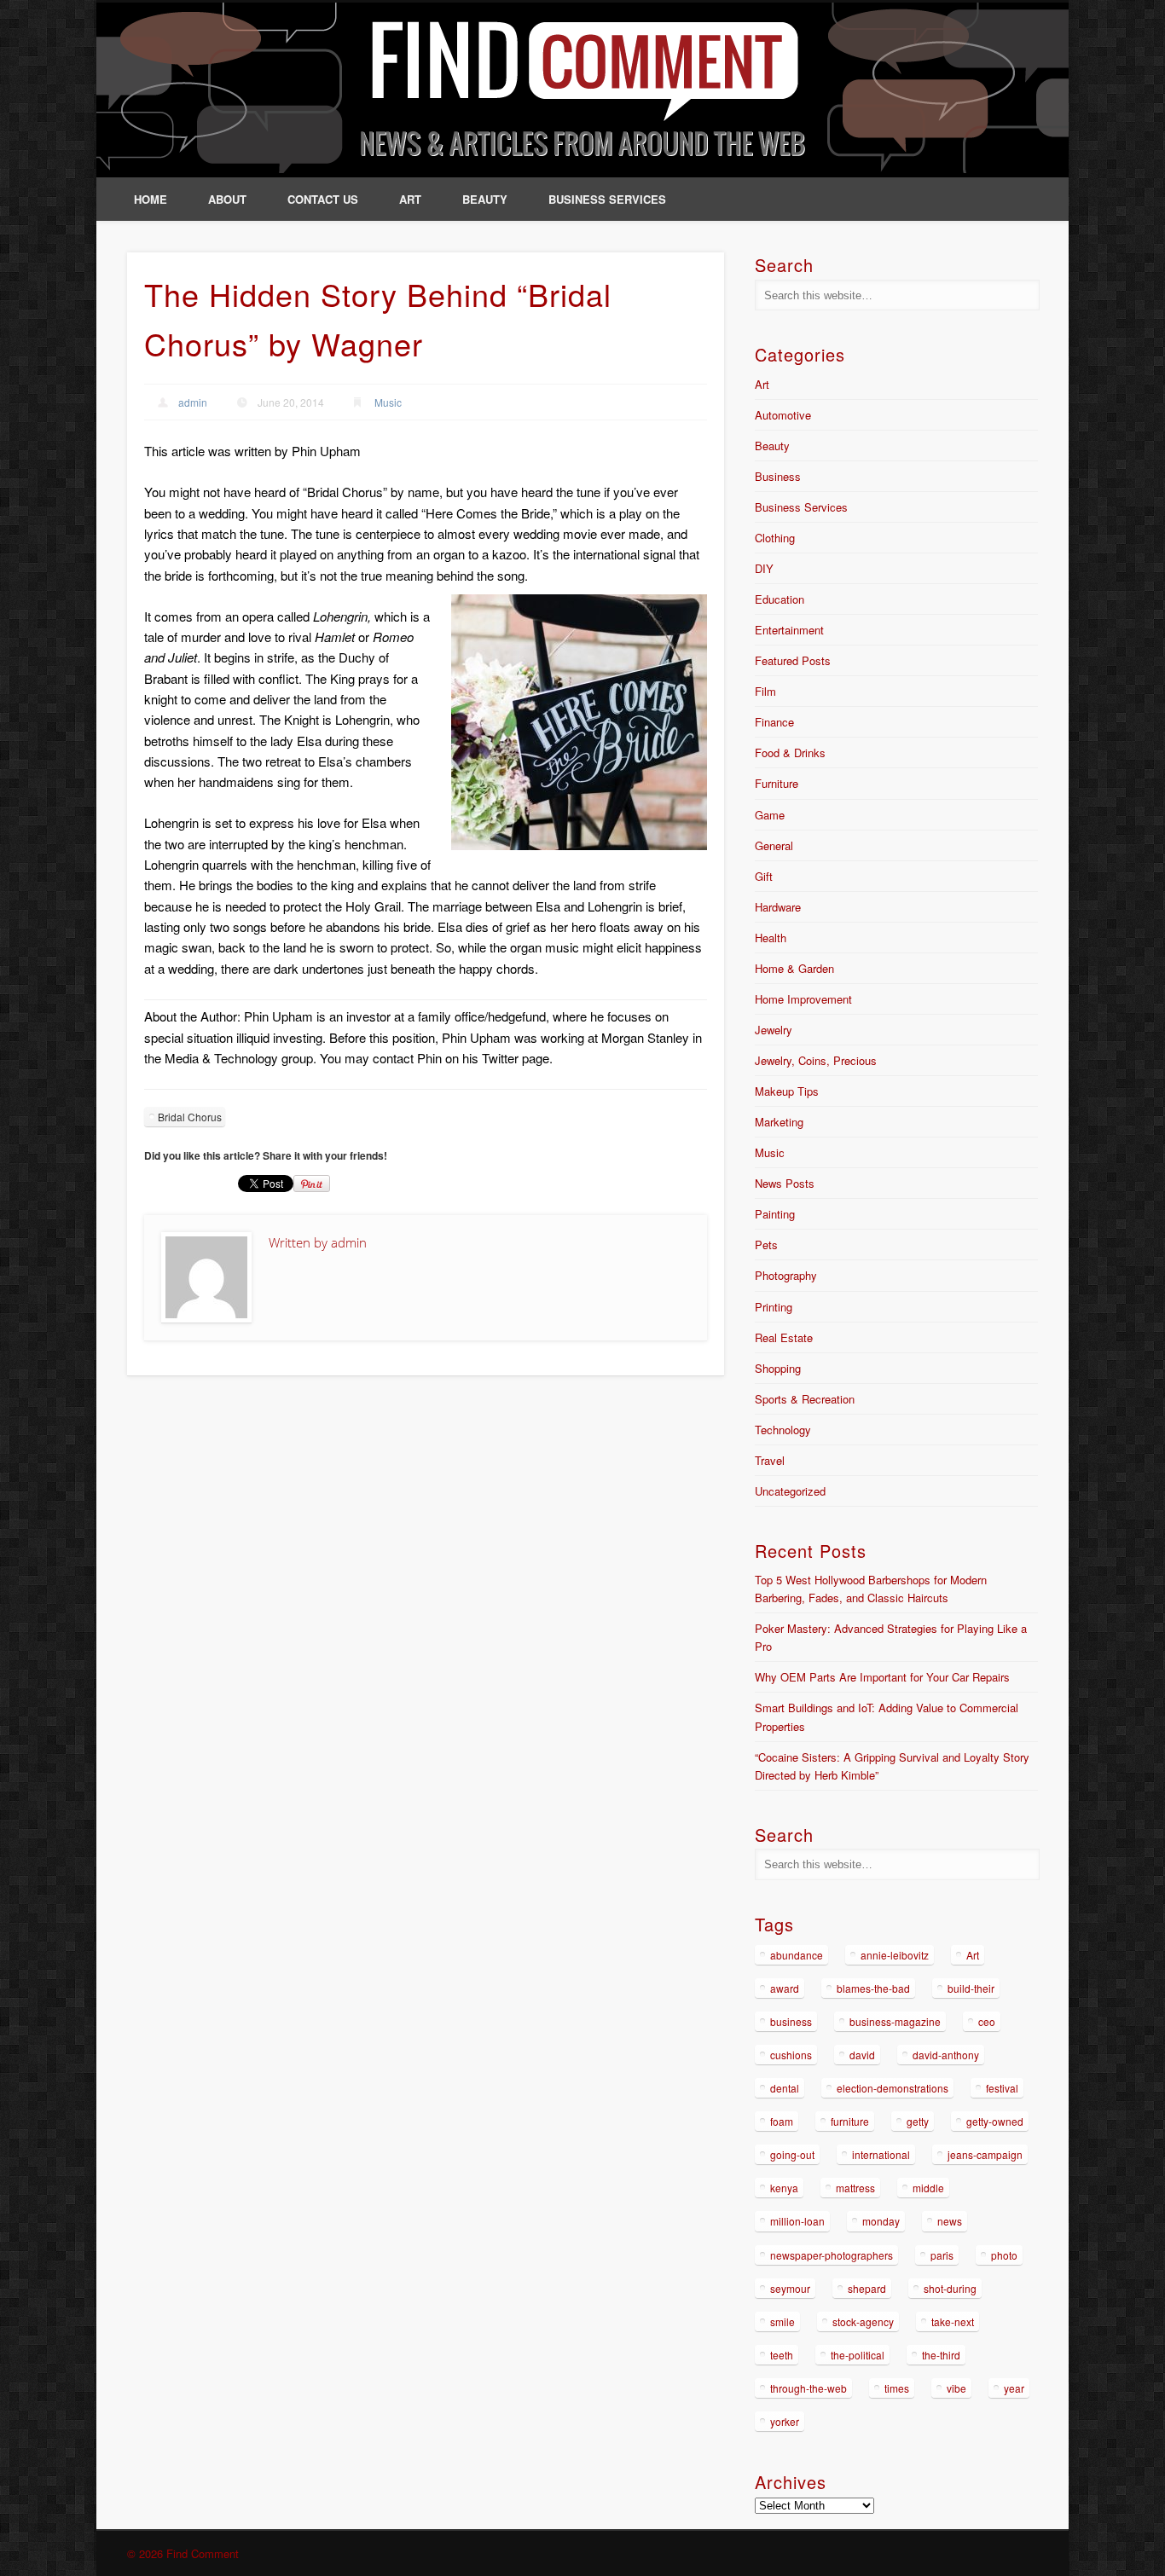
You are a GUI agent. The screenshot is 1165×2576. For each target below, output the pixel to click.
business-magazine (895, 2021)
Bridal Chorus (190, 1117)
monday (881, 2221)
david (862, 2055)
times (897, 2388)
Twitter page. (517, 1058)
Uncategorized (790, 1491)
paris (942, 2255)
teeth (782, 2355)
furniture (850, 2121)
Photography (786, 1275)
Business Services (607, 199)
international (881, 2154)
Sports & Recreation (805, 1399)
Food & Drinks (790, 753)
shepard (867, 2288)
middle (928, 2188)
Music (388, 402)
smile (782, 2321)
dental (785, 2088)
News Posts (785, 1183)
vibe (956, 2388)
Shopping (778, 1368)
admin (193, 402)
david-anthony (946, 2055)
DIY (764, 568)
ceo (987, 2021)
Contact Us (323, 199)
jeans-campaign (985, 2154)
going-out (792, 2154)
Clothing (775, 538)
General (774, 845)
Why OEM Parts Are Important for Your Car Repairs (882, 1677)
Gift (764, 876)
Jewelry (774, 1030)
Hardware (778, 907)
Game (770, 815)
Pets (766, 1245)
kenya (784, 2188)
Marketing (779, 1122)
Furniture (777, 783)
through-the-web (809, 2388)
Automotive (783, 415)
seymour (790, 2288)
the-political (858, 2355)
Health (771, 938)
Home (151, 199)
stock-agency (863, 2321)
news (950, 2221)
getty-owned (995, 2121)
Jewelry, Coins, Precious (816, 1060)
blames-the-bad (873, 1988)
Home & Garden (794, 968)
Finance (774, 722)
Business (778, 476)
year (1014, 2388)
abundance (797, 1955)
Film (765, 691)
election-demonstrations (893, 2088)
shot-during (950, 2288)
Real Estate (784, 1337)
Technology (783, 1430)
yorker (785, 2421)
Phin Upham (326, 451)
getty (918, 2121)
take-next (953, 2321)
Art (410, 199)
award (785, 1988)
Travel (770, 1460)
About (227, 199)
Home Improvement (803, 999)
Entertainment (789, 630)
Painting (775, 1214)
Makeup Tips (787, 1091)
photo (1004, 2255)
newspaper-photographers (832, 2255)
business (791, 2021)
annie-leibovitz (895, 1955)
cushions (791, 2055)
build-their (971, 1988)
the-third (941, 2355)
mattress (855, 2188)
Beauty (485, 199)
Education (780, 599)
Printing (774, 1307)
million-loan (797, 2221)
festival (1002, 2088)
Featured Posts (793, 660)
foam (782, 2121)
